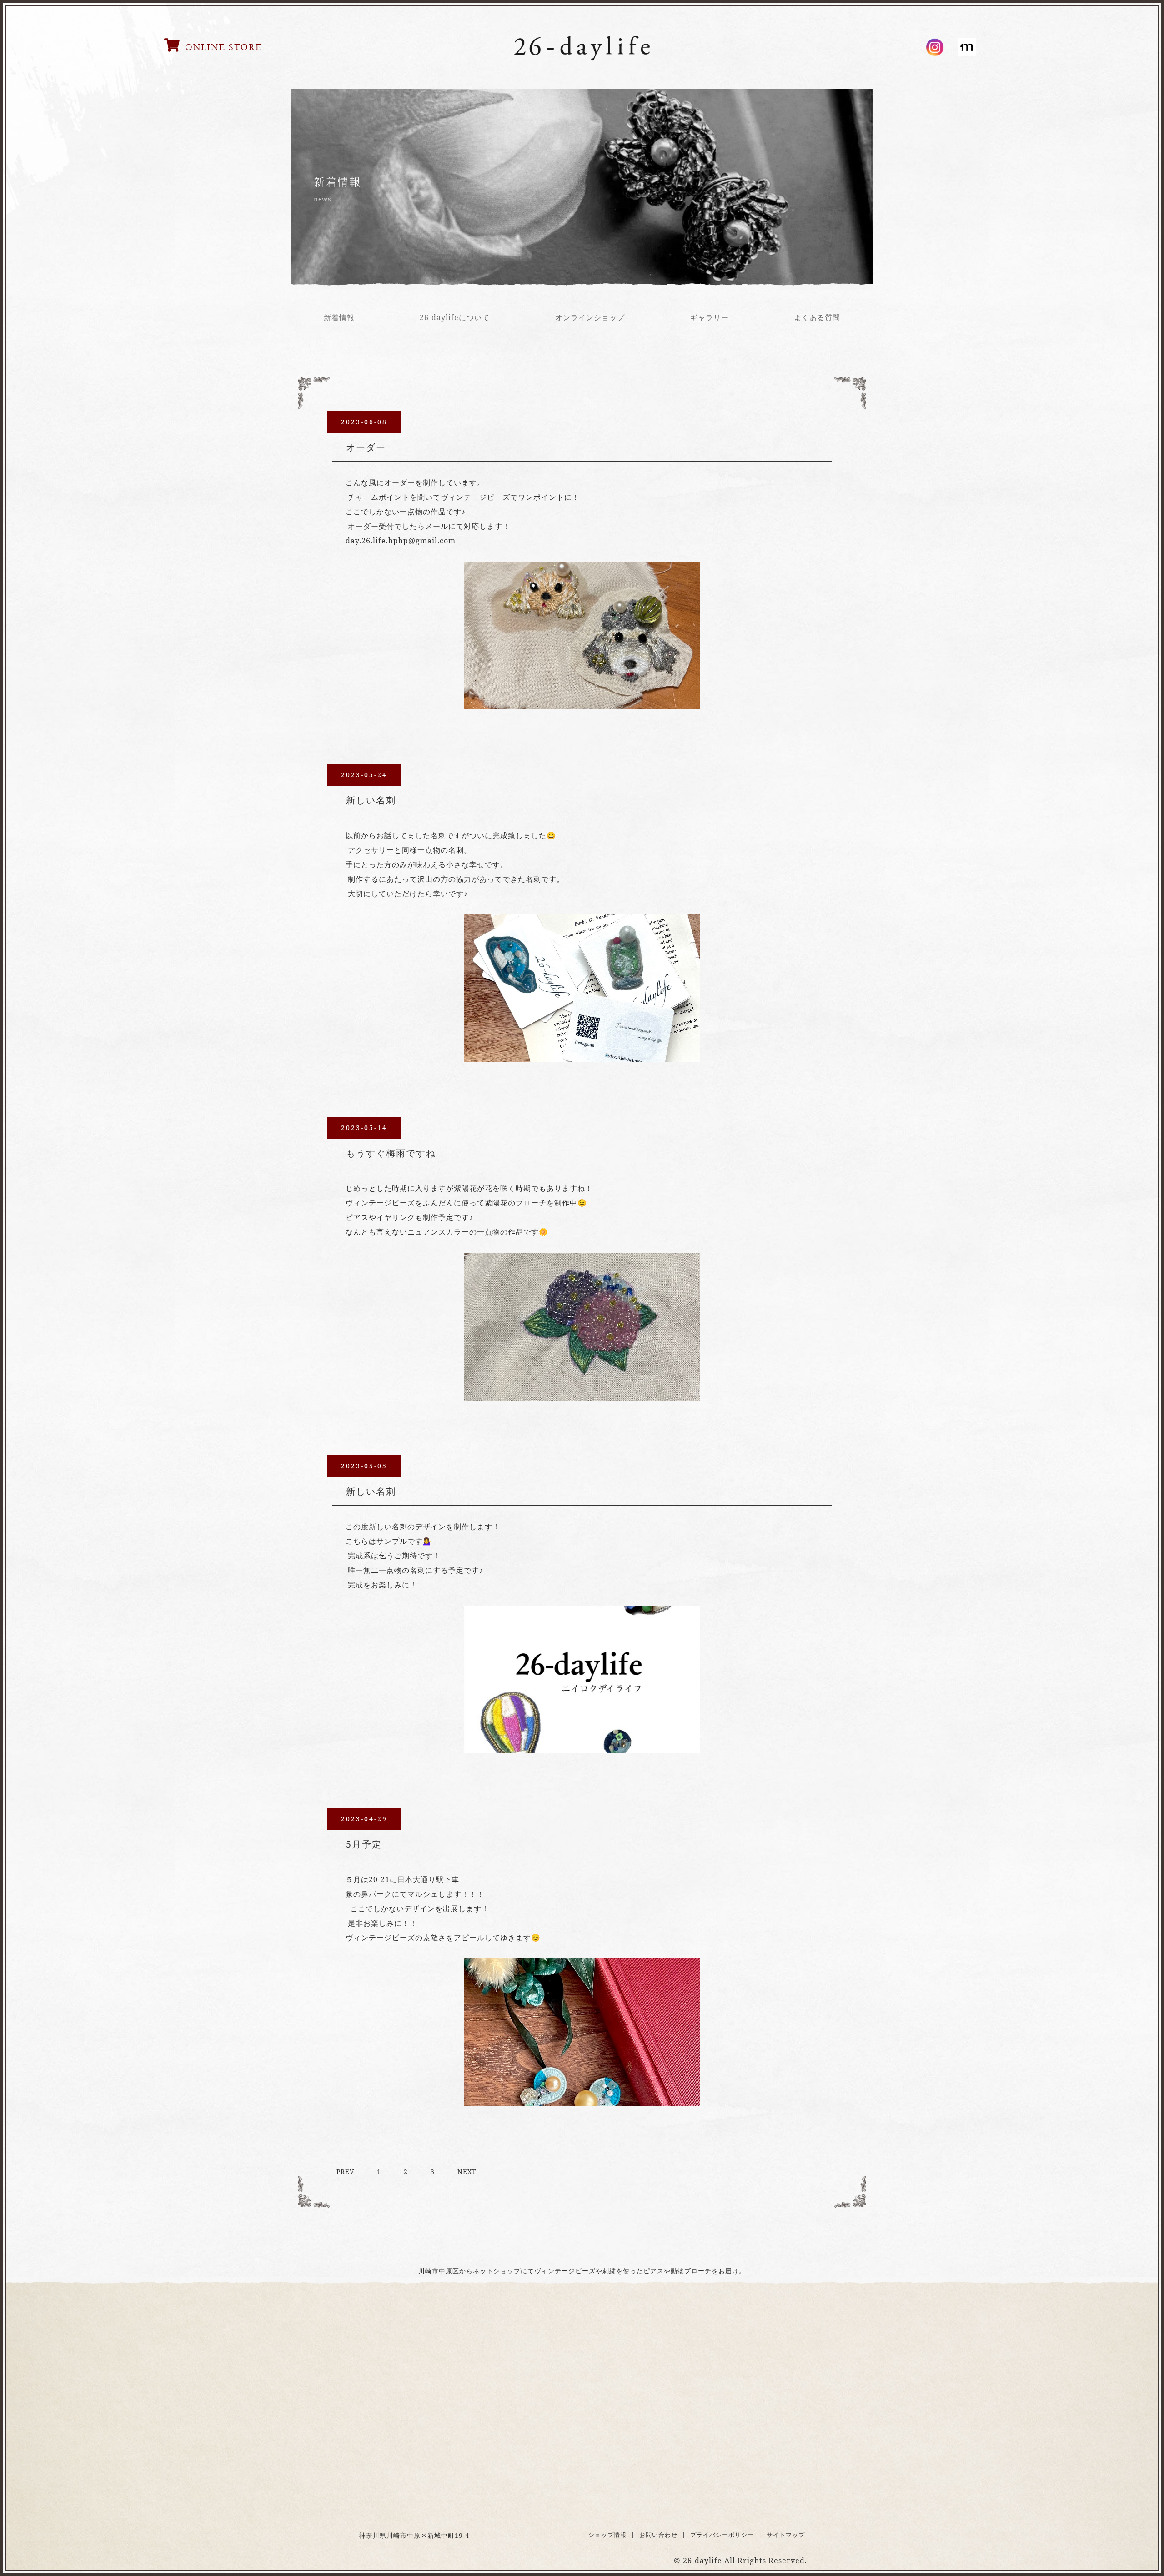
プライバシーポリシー (722, 2535)
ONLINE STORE (224, 47)
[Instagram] (935, 47)
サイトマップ (786, 2535)
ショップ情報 (607, 2535)
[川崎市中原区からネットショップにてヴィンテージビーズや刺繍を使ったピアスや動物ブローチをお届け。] (582, 59)
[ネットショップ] (967, 47)
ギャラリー (710, 317)
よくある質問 (817, 317)
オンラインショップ (590, 317)
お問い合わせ (658, 2535)
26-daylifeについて (455, 317)
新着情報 (339, 317)
